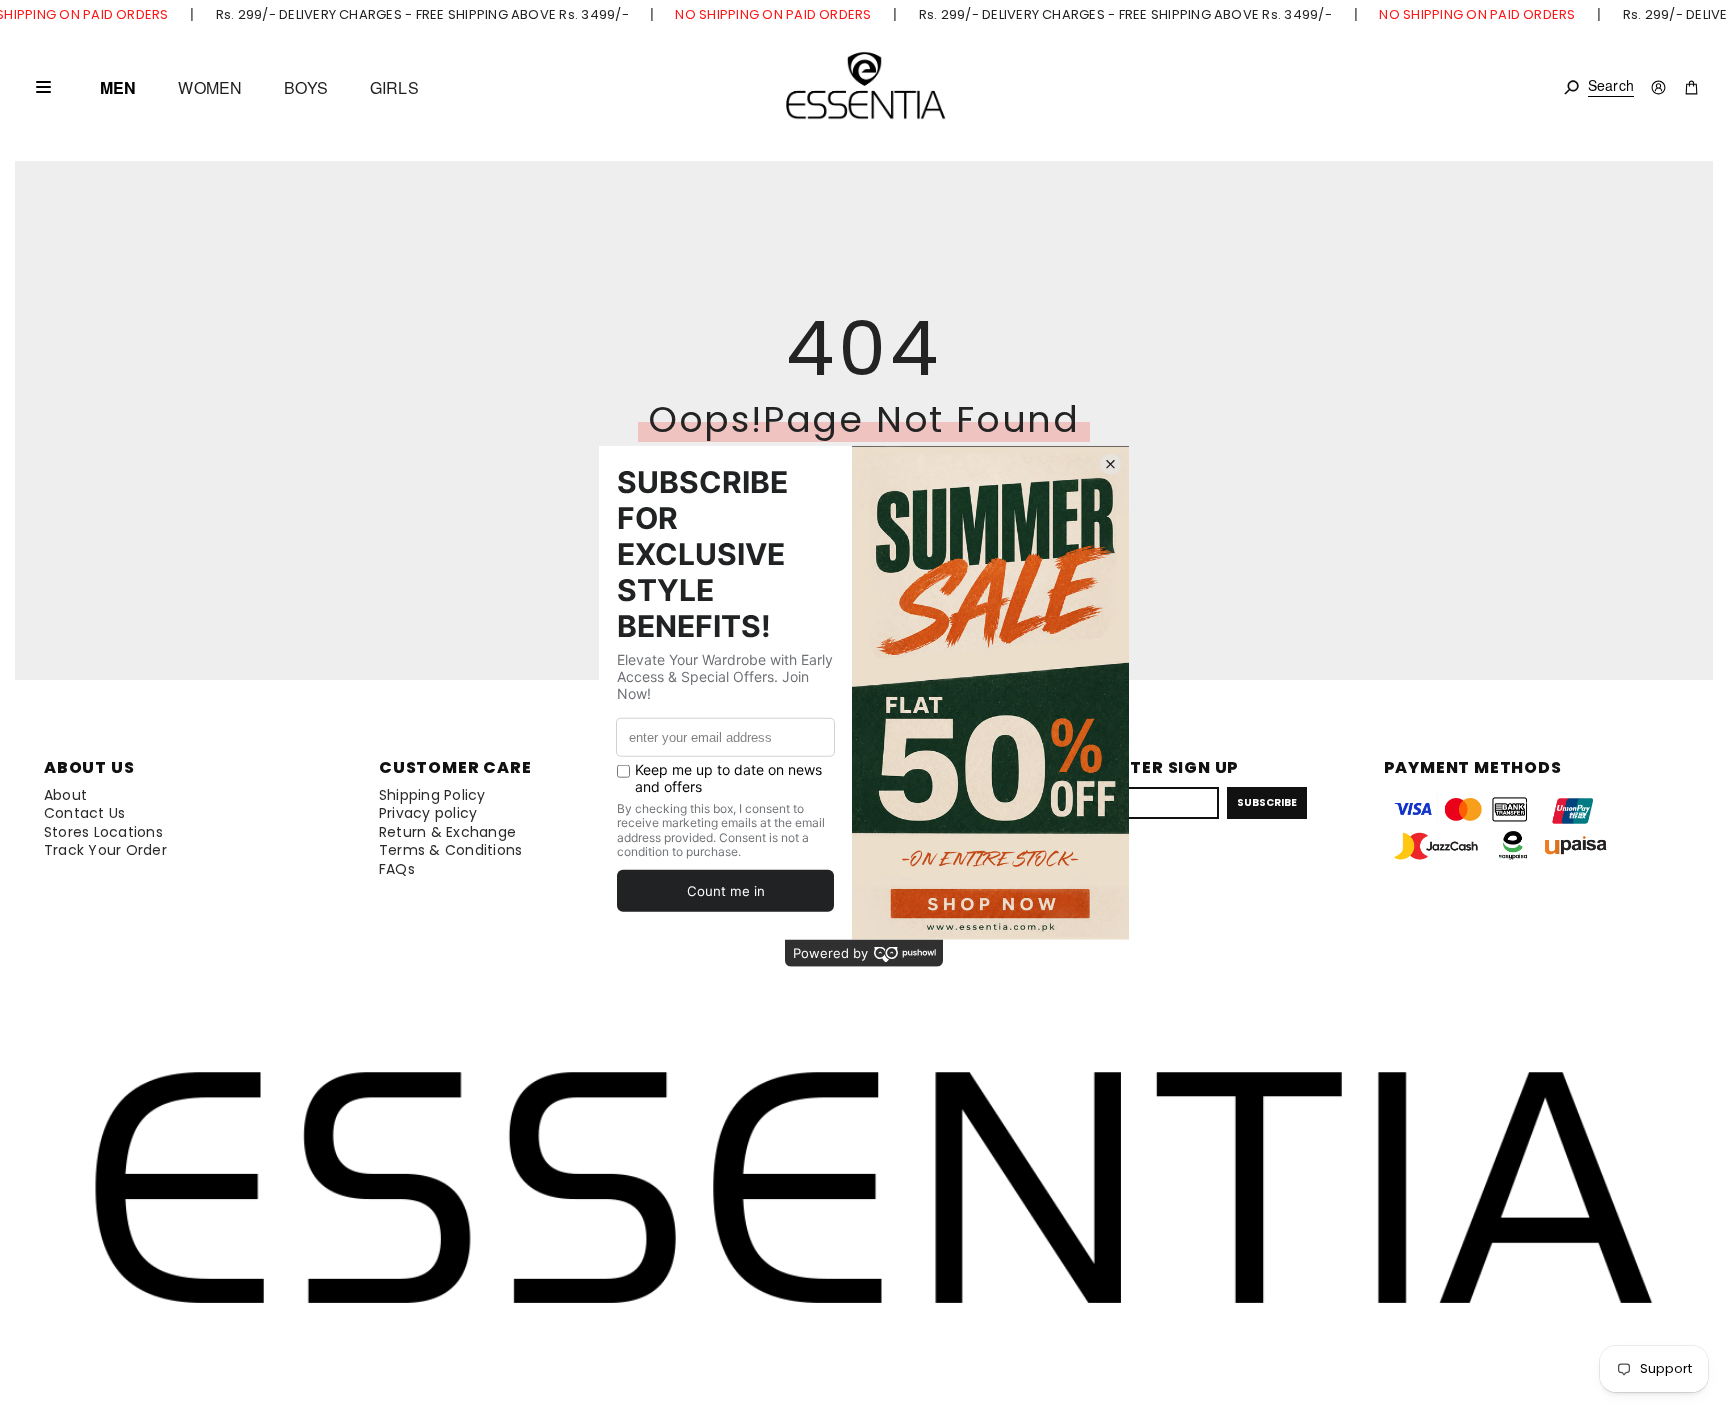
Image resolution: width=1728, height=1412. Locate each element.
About (65, 795)
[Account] (1658, 87)
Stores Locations (103, 832)
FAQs (397, 869)
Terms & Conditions (450, 850)
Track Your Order (105, 850)
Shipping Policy (432, 795)
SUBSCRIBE (1267, 802)
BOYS (306, 88)
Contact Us (84, 813)
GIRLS (394, 88)
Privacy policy (428, 813)
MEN (118, 88)
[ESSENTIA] (864, 87)
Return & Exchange (447, 832)
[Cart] (1691, 87)
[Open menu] (43, 87)
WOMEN (210, 88)
